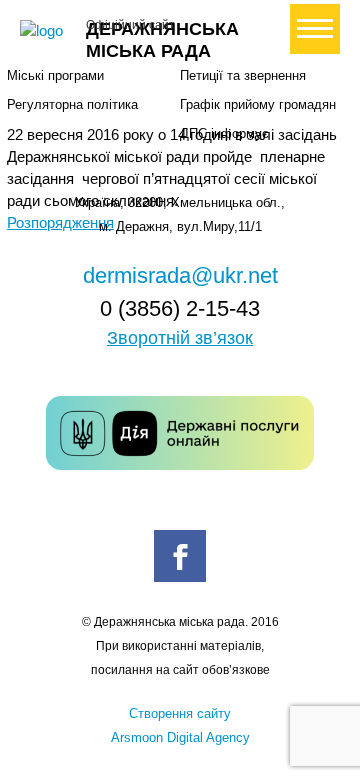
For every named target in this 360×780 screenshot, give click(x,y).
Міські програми (55, 75)
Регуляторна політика (72, 104)
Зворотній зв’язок (180, 338)
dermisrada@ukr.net (180, 275)
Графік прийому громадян (258, 104)
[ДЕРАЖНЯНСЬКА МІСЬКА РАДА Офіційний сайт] (45, 31)
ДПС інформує (224, 133)
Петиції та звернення (243, 75)
